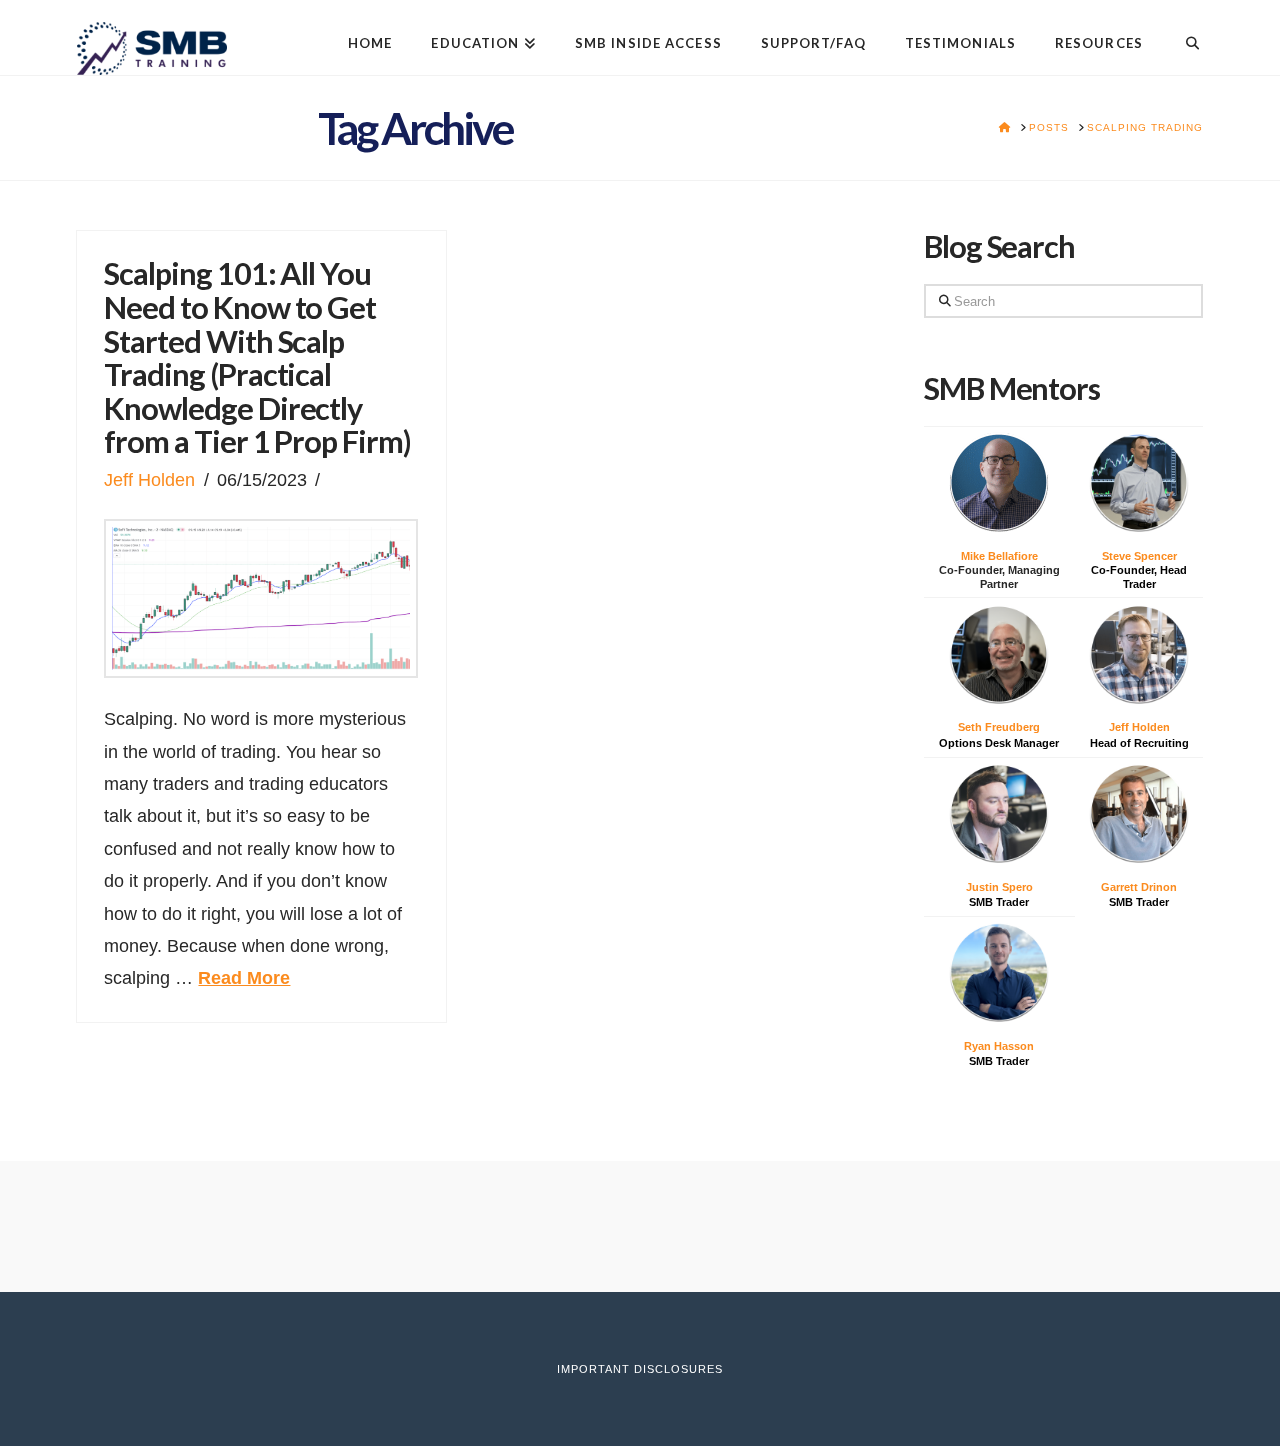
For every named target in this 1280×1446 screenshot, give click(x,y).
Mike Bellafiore (999, 556)
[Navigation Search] (1182, 27)
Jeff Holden (149, 480)
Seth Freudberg (999, 727)
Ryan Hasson (999, 1046)
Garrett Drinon (1139, 887)
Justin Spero (999, 887)
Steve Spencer (1139, 556)
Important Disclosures (640, 1369)
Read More (244, 978)
